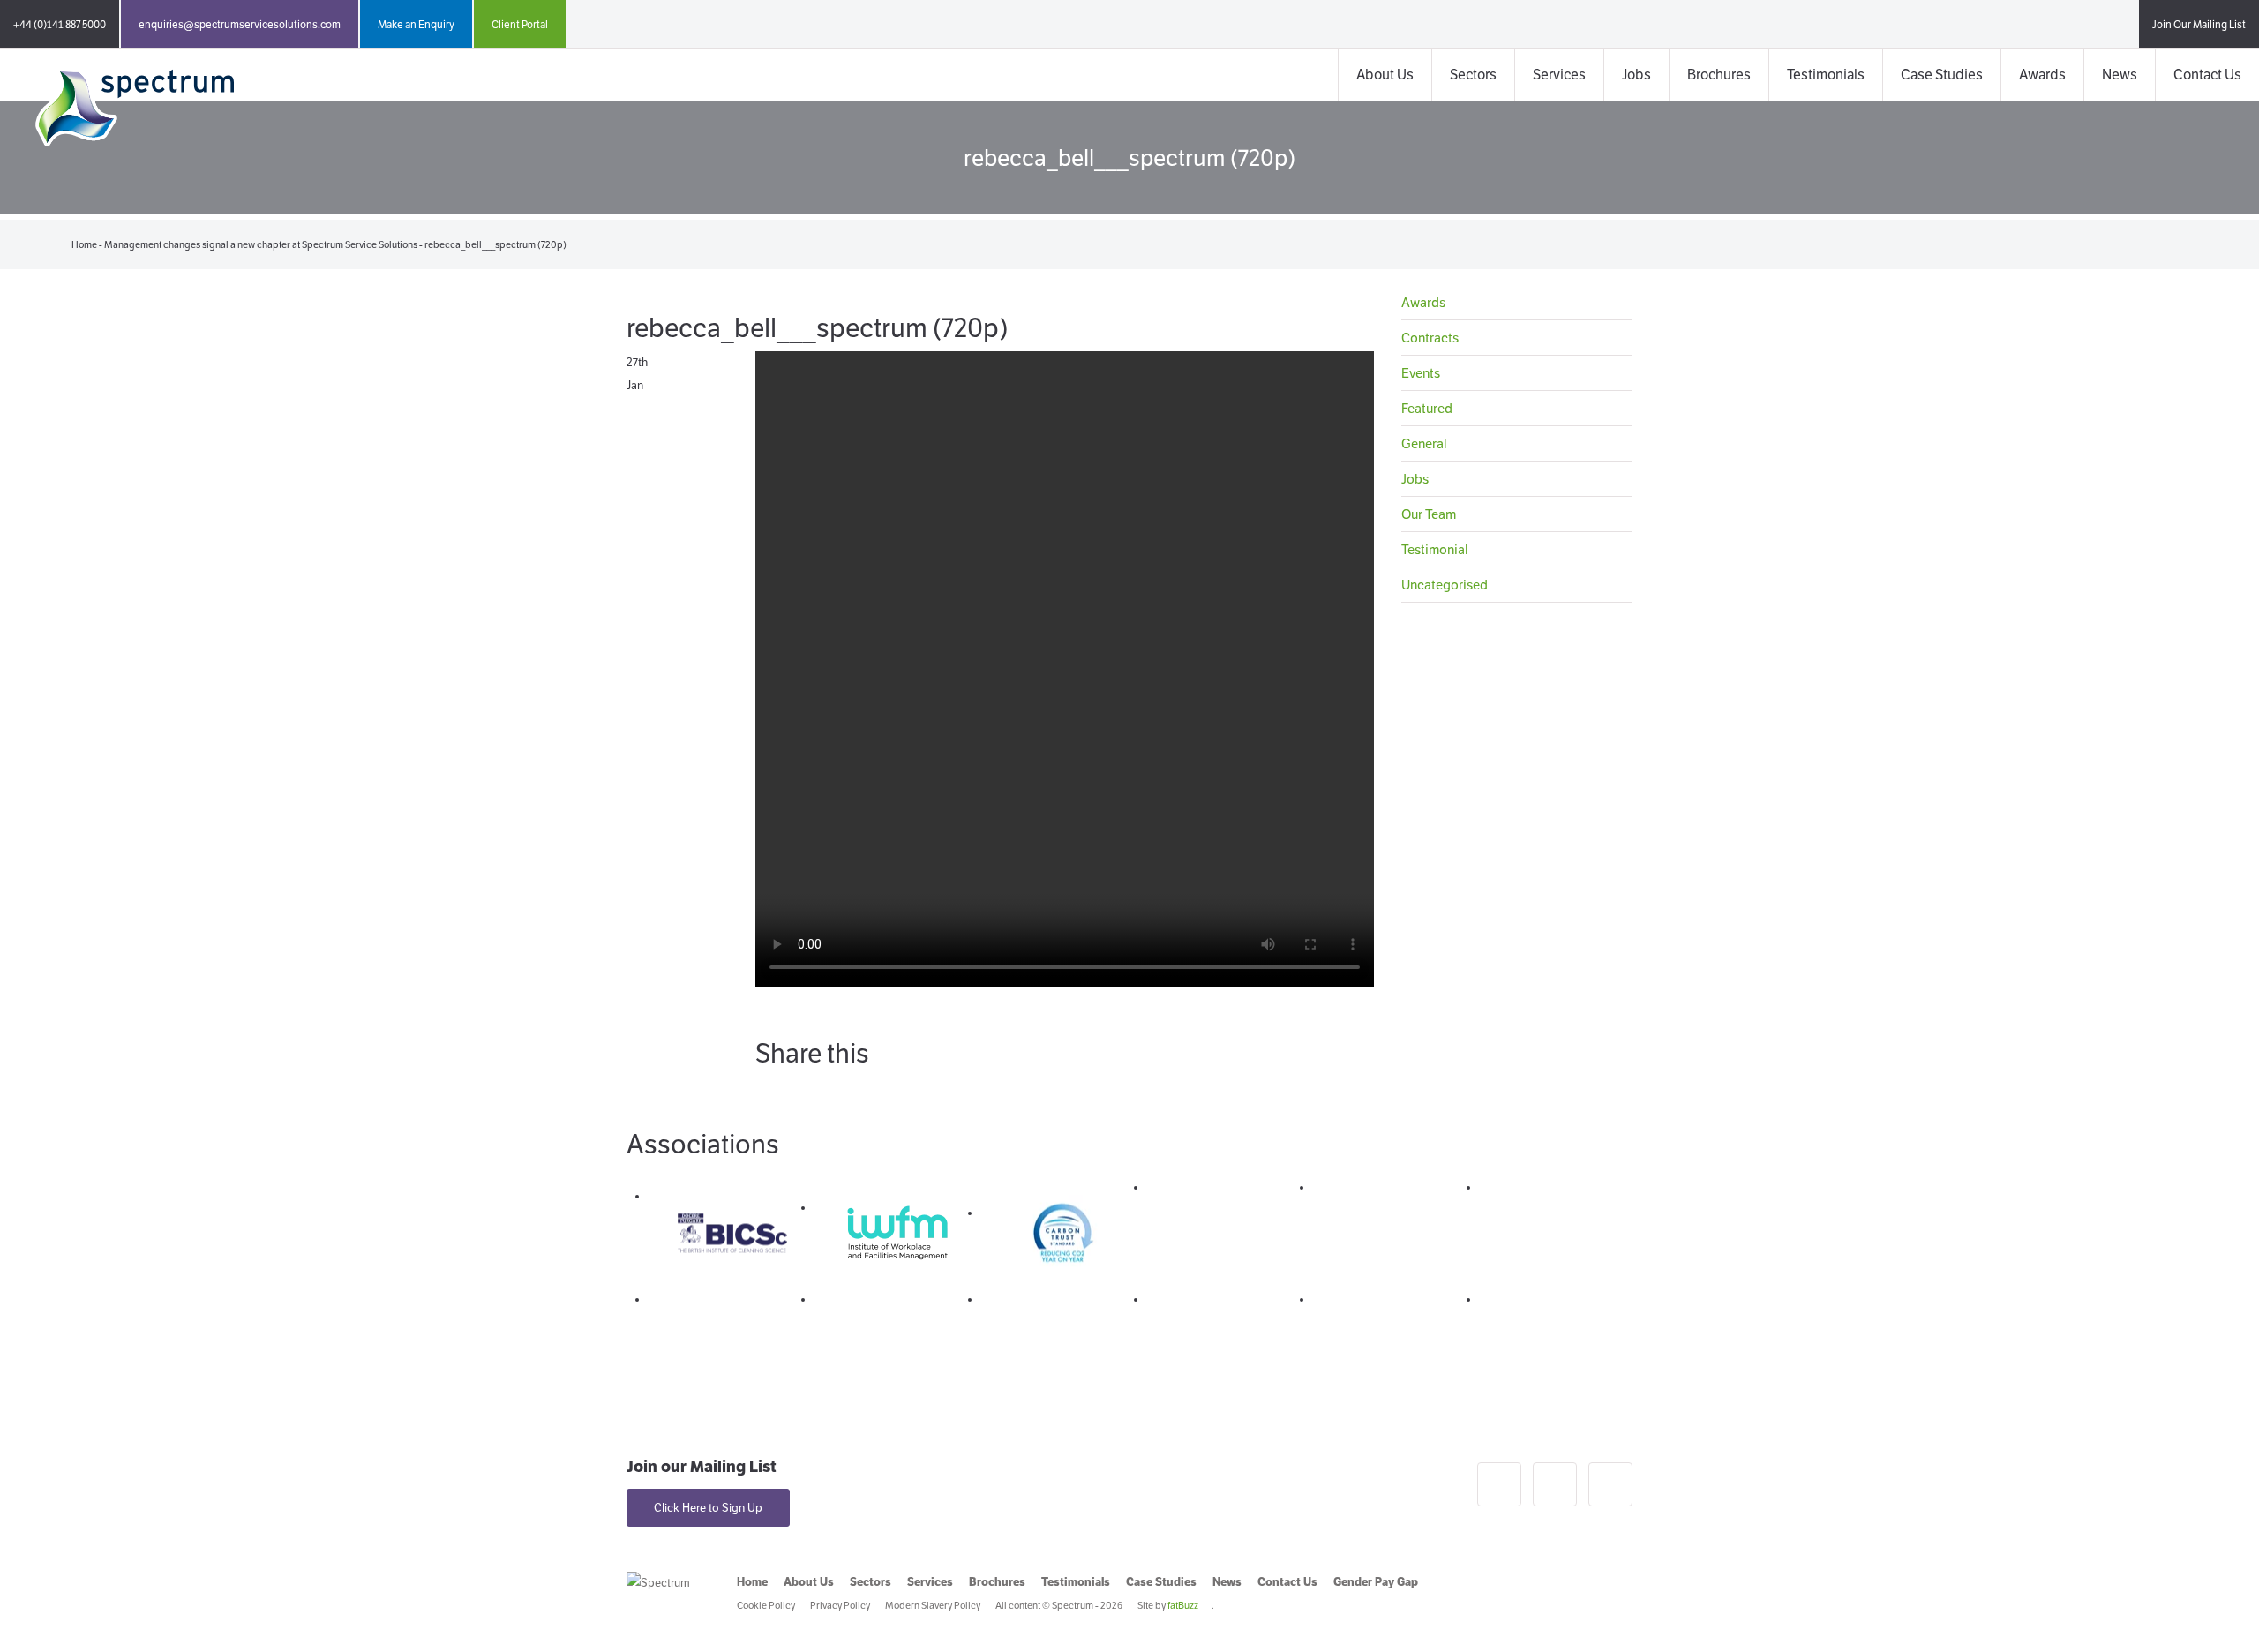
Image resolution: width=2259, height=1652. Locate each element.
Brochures (1719, 75)
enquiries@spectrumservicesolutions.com (240, 24)
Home (84, 244)
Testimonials (1826, 75)
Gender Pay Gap (1376, 1582)
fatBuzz (1183, 1605)
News (2120, 75)
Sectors (1473, 75)
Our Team (1429, 514)
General (1424, 443)
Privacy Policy (840, 1605)
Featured (1427, 408)
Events (1421, 373)
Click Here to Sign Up (708, 1508)
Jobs (1636, 75)
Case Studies (1942, 75)
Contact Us (2207, 75)
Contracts (1430, 338)
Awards (2042, 75)
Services (1559, 75)
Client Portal (520, 24)
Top (2217, 1610)
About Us (1385, 75)
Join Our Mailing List (2199, 24)
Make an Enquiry (416, 24)
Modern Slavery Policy (933, 1605)
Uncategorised (1445, 585)
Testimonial (1435, 549)
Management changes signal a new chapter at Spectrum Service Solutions (261, 244)
